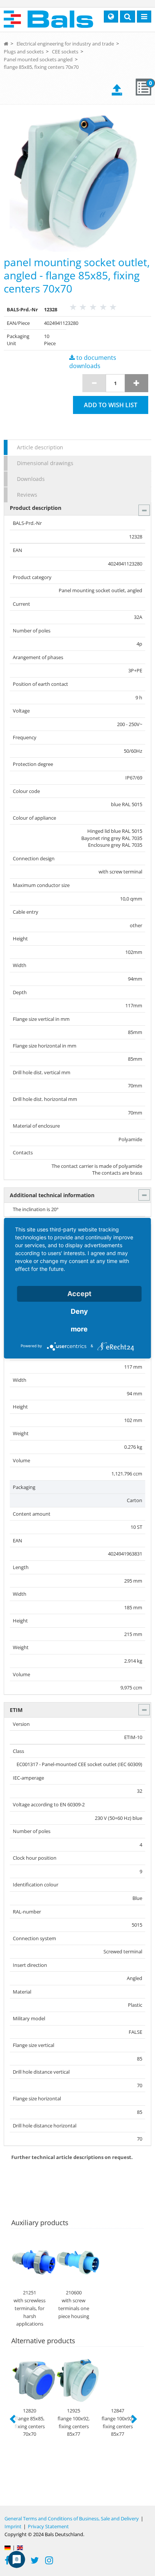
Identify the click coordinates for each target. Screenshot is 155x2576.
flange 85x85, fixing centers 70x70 (41, 67)
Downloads (31, 479)
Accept (79, 1294)
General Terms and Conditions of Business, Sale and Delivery (72, 2518)
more (79, 1329)
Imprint (13, 2526)
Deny (79, 1311)
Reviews (27, 495)
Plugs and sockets (24, 52)
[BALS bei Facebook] (7, 2561)
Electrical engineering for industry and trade (65, 44)
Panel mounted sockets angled (38, 59)
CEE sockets (65, 52)
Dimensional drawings (45, 463)
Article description (40, 447)
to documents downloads (93, 362)
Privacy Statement (48, 2526)
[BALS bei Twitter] (35, 2561)
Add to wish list (111, 405)
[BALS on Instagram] (49, 2561)
